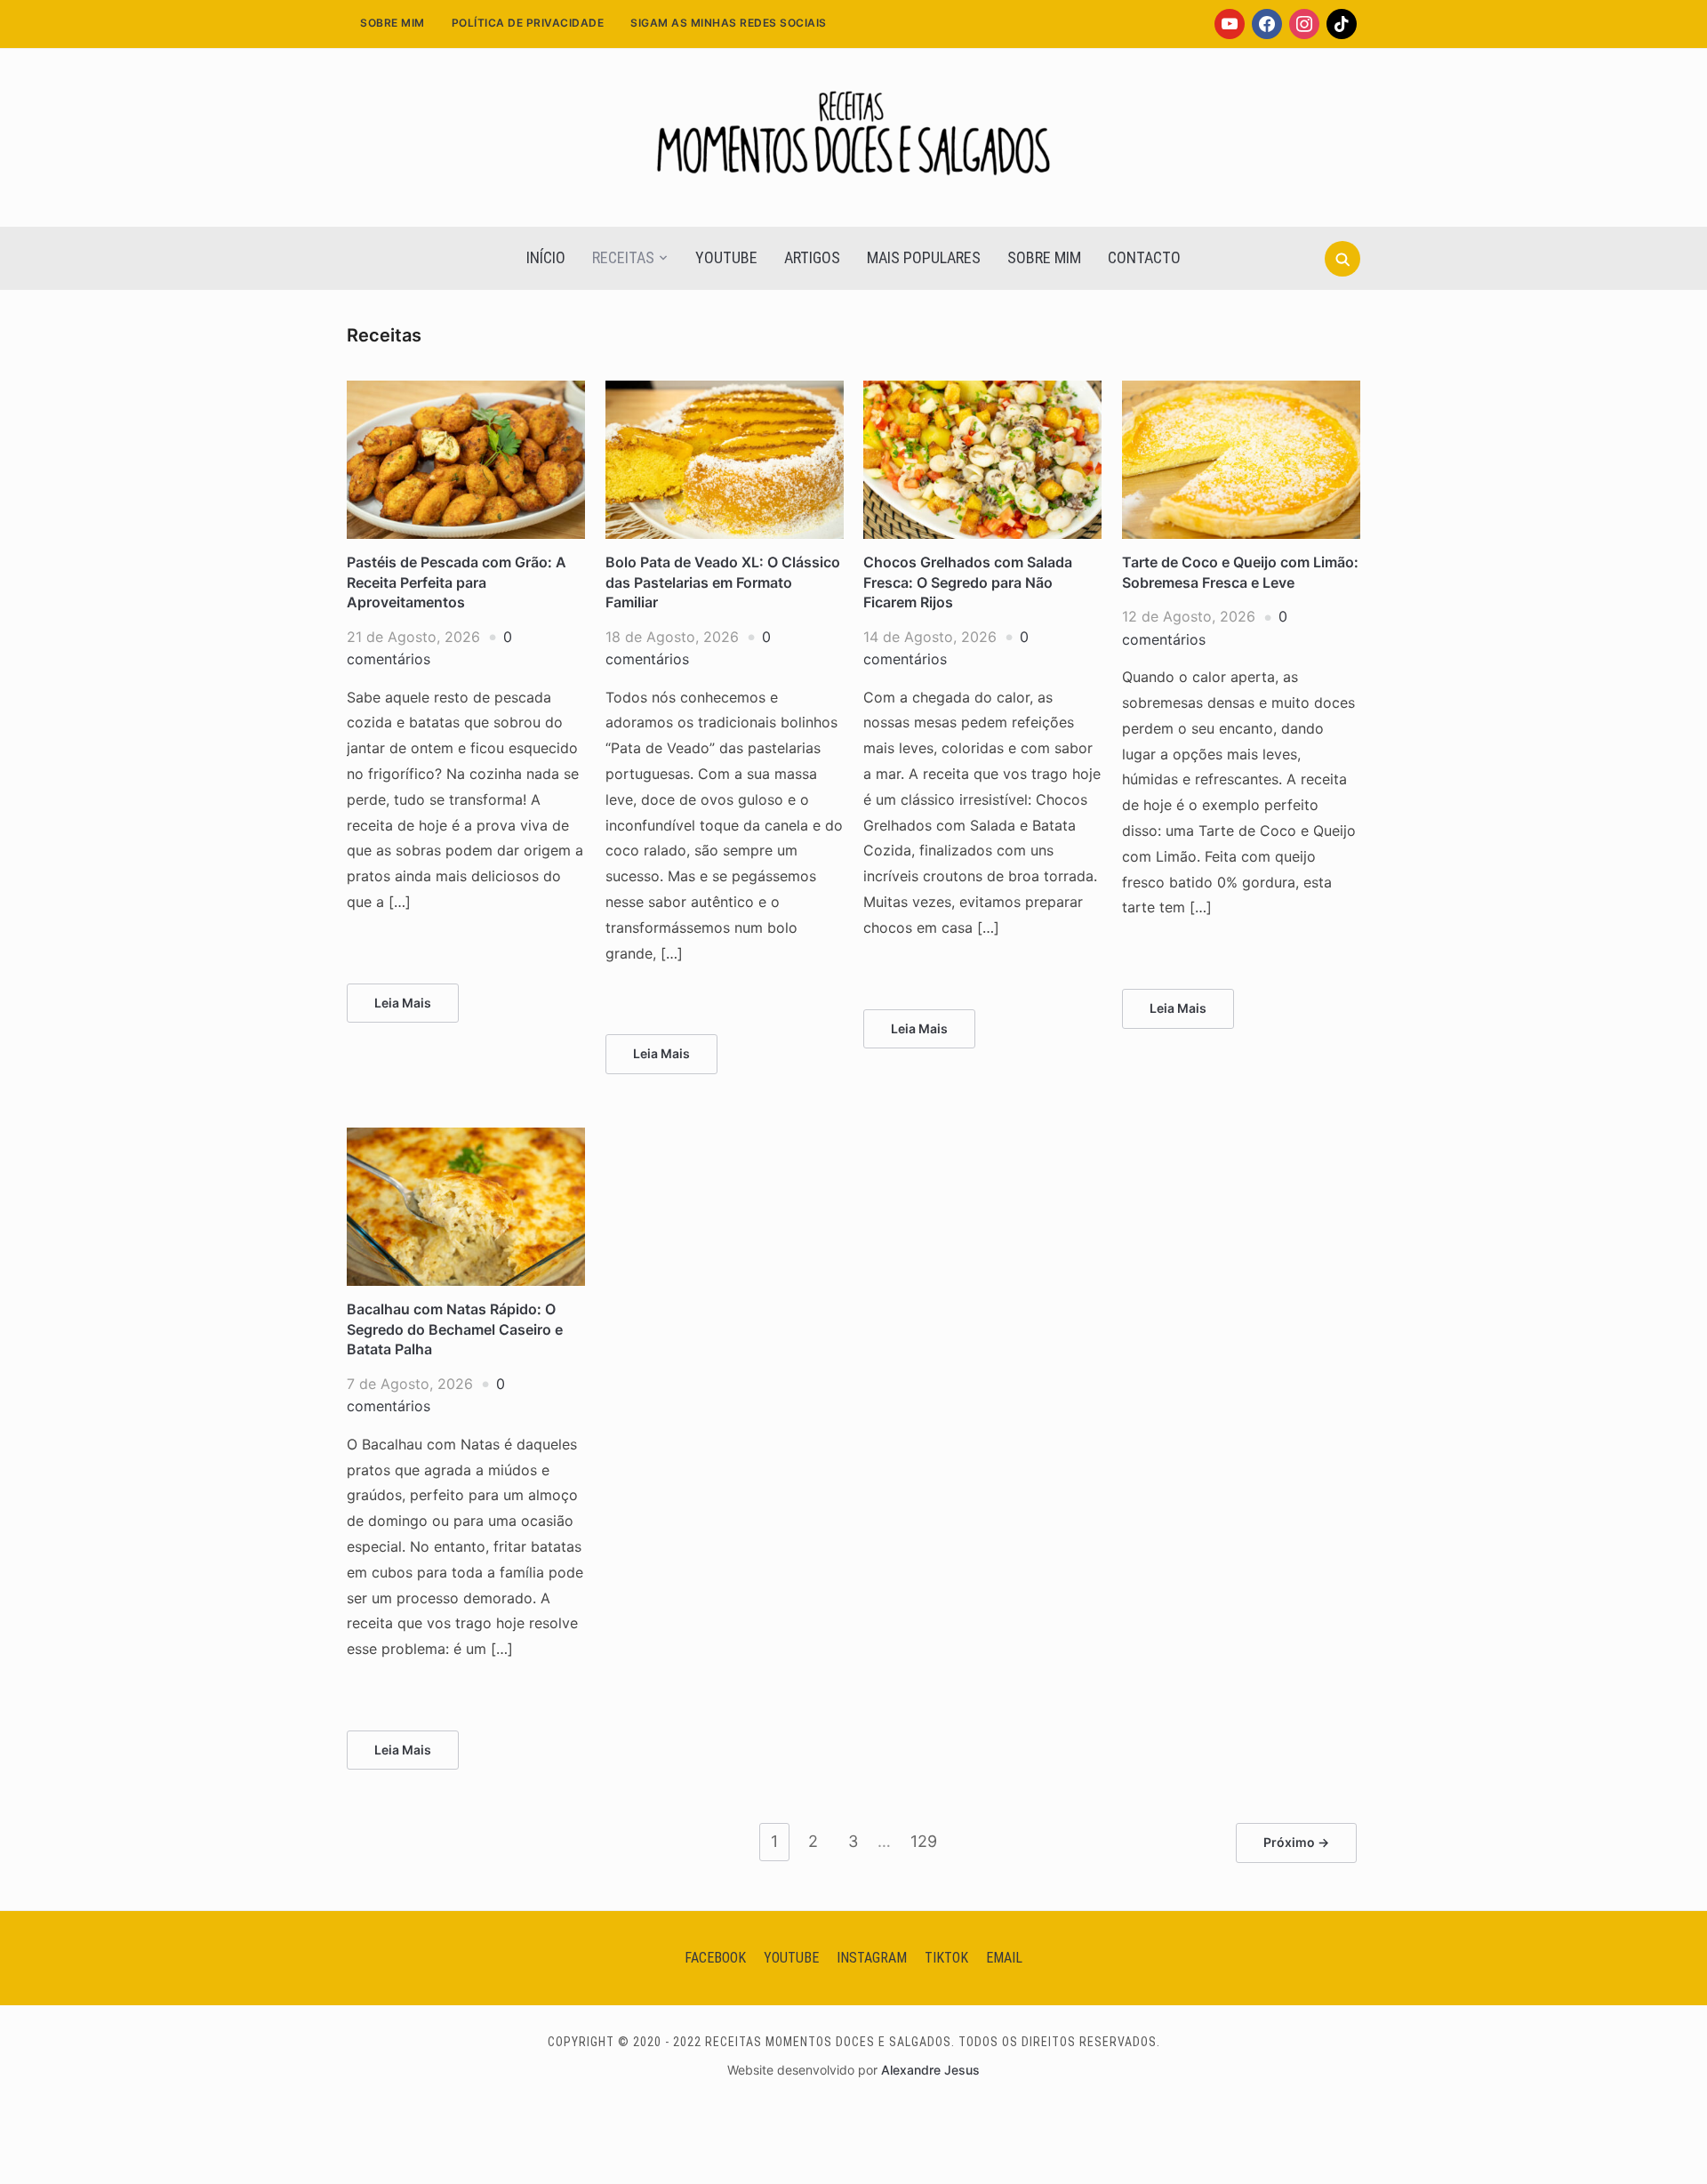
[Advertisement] (853, 450)
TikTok (946, 1958)
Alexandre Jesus (930, 2070)
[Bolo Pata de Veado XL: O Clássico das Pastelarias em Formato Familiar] (725, 391)
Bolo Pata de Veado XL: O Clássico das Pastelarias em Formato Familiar (723, 582)
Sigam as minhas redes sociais (729, 23)
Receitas (623, 257)
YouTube (726, 257)
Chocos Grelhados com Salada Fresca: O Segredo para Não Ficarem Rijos (968, 582)
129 (924, 1841)
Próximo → (1296, 1842)
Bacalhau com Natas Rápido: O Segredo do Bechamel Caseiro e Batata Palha (455, 1329)
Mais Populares (924, 257)
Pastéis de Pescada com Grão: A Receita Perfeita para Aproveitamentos (457, 582)
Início (546, 257)
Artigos (812, 257)
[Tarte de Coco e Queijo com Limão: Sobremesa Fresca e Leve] (1241, 391)
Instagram (872, 1958)
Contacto (1144, 257)
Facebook (715, 1958)
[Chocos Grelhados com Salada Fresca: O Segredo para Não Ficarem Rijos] (982, 391)
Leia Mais (403, 1003)
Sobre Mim (393, 23)
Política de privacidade (528, 23)
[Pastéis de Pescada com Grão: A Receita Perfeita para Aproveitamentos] (466, 391)
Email (1004, 1958)
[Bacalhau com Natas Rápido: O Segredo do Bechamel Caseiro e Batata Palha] (466, 1138)
